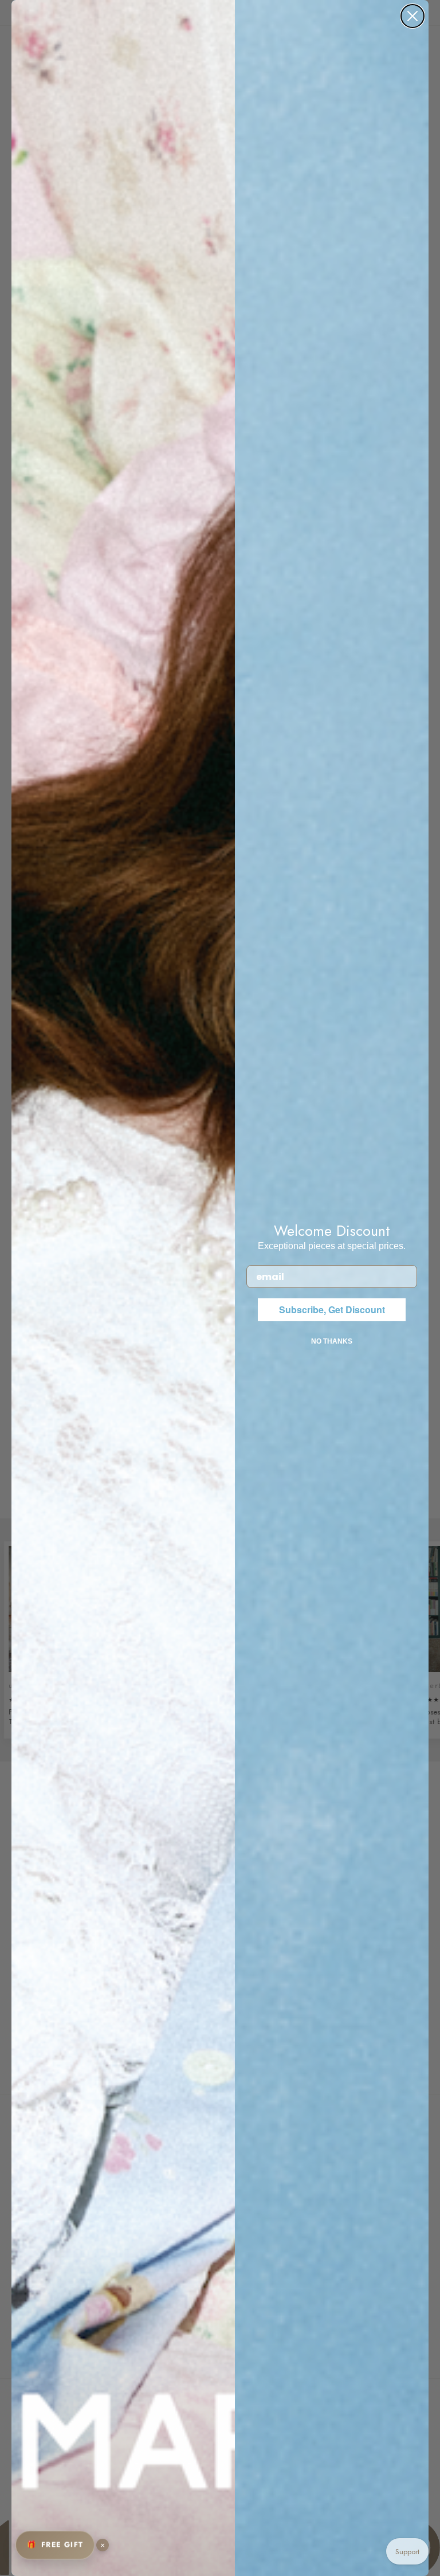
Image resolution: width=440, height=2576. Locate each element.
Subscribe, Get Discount (332, 1309)
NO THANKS (332, 1341)
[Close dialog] (412, 16)
